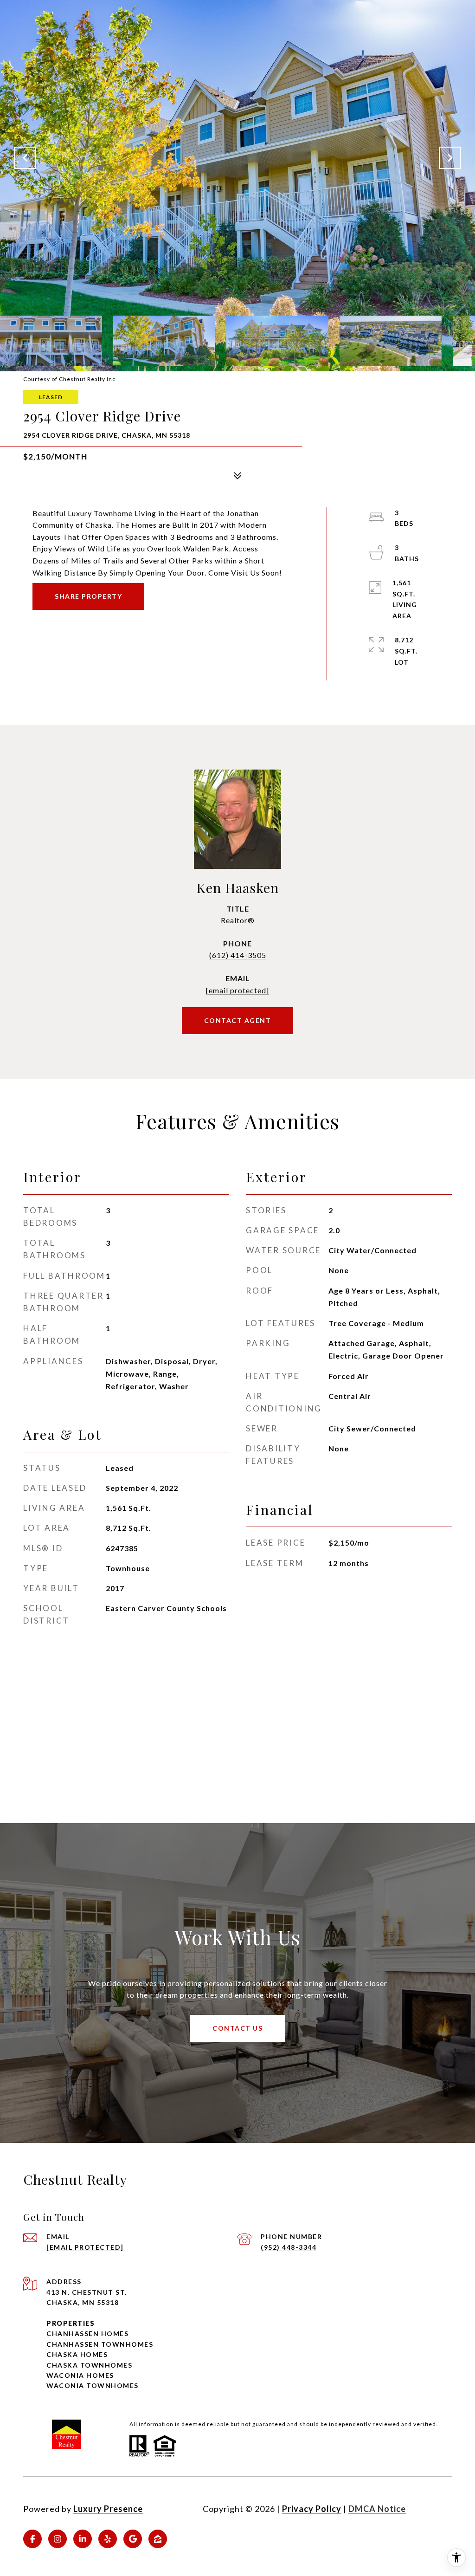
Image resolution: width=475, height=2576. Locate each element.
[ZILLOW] (158, 2539)
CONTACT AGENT (238, 1020)
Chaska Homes (77, 2354)
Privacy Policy (312, 2509)
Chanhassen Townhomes (100, 2344)
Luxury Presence (108, 2509)
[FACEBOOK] (32, 2539)
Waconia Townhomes (93, 2385)
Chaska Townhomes (89, 2365)
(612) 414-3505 (238, 955)
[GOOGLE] (133, 2539)
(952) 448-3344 (289, 2247)
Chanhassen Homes (87, 2333)
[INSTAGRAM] (58, 2539)
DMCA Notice (377, 2509)
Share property (88, 596)
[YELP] (108, 2539)
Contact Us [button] (237, 2028)
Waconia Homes (80, 2375)
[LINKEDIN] (83, 2539)
